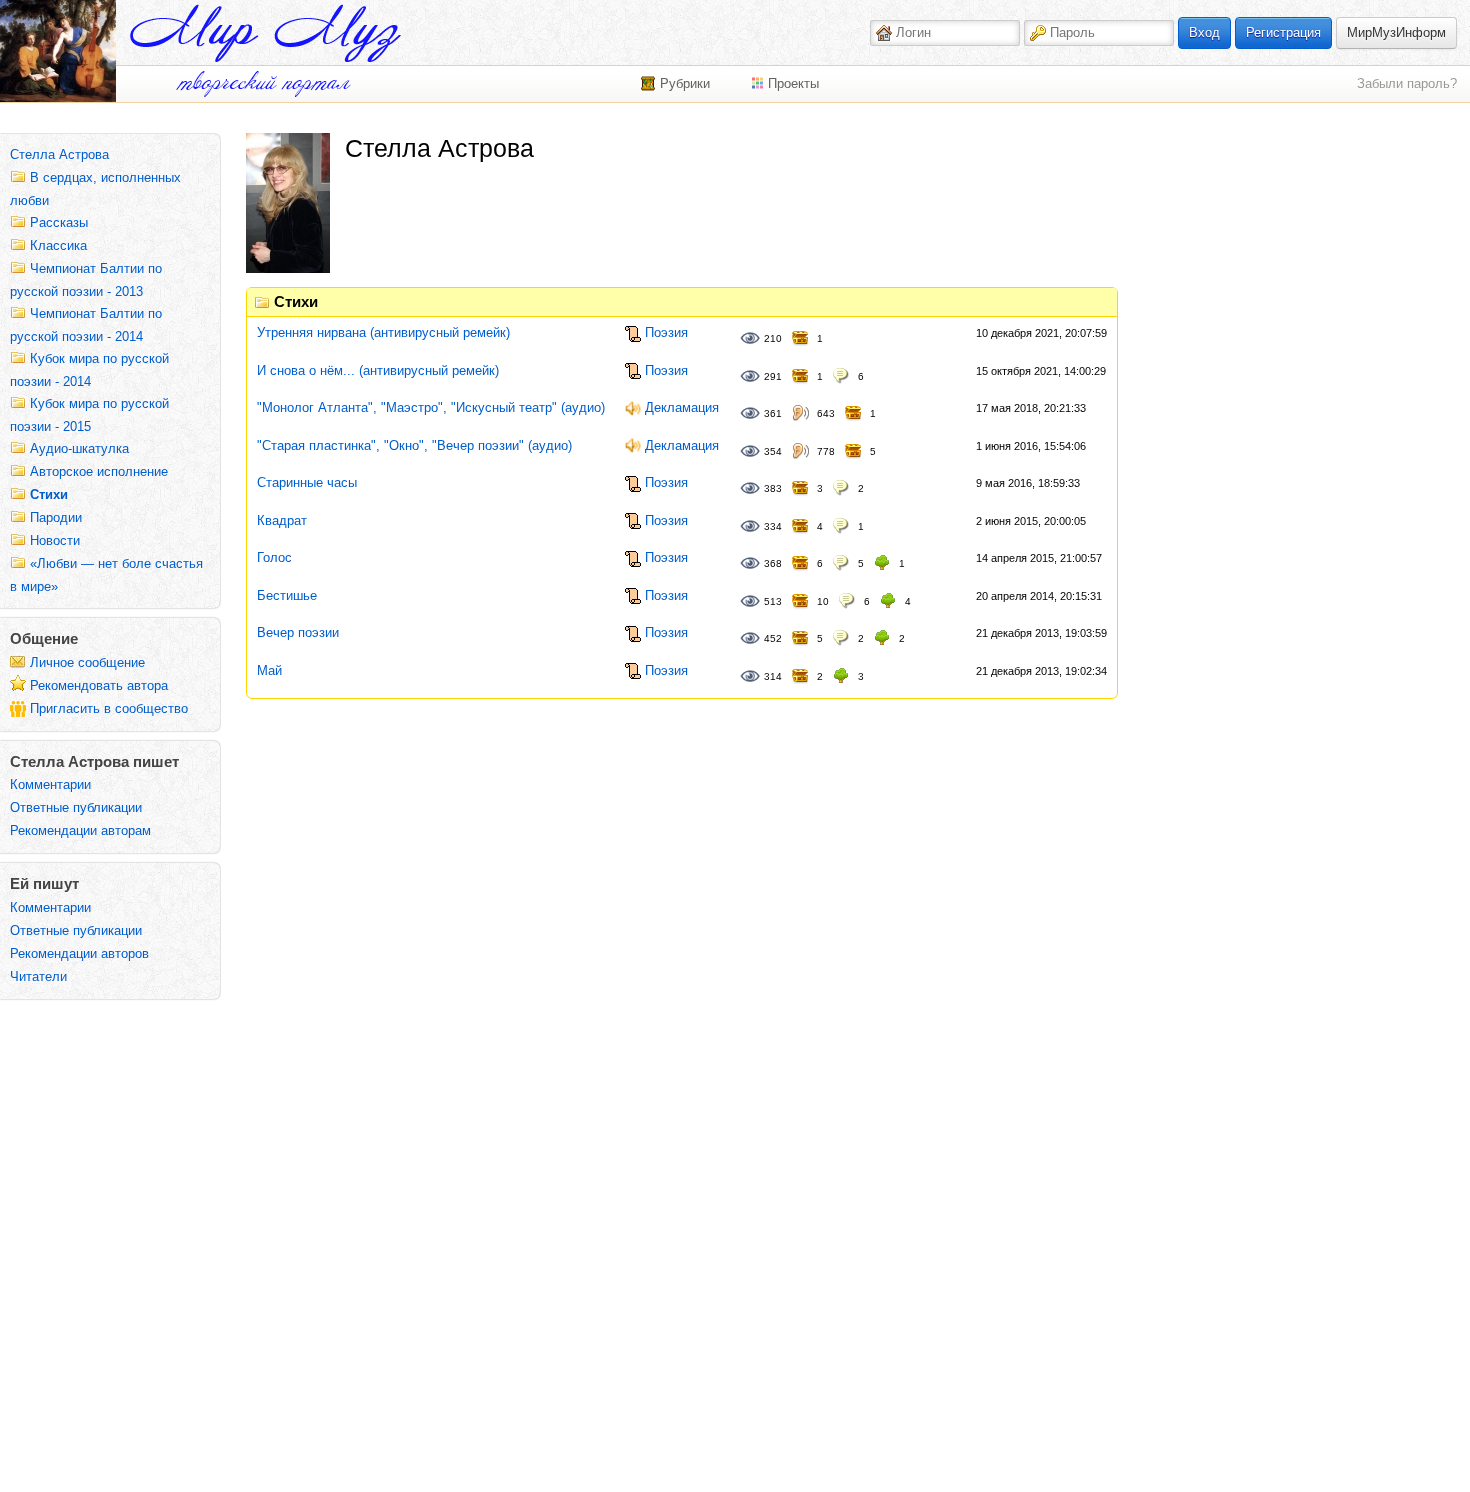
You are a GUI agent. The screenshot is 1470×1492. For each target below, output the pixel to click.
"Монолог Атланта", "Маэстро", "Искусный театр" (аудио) (431, 407)
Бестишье (287, 595)
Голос (274, 557)
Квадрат (282, 520)
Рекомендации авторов (79, 953)
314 (773, 676)
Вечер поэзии (298, 632)
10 (823, 601)
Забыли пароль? (1407, 83)
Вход (1204, 32)
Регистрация (1283, 32)
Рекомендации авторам (80, 830)
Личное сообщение (87, 662)
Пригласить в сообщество (109, 708)
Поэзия (666, 332)
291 (773, 376)
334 (773, 526)
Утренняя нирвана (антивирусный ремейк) (383, 332)
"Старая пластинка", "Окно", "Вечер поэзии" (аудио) (414, 445)
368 (773, 563)
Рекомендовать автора (99, 685)
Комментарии (50, 784)
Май (269, 670)
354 (773, 451)
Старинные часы (307, 482)
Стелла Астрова (59, 154)
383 (773, 488)
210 (773, 338)
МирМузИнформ (1396, 32)
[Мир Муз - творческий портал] (265, 33)
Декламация (682, 407)
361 (773, 413)
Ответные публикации (76, 807)
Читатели (38, 976)
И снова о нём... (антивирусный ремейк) (378, 370)
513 (773, 601)
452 (773, 638)
